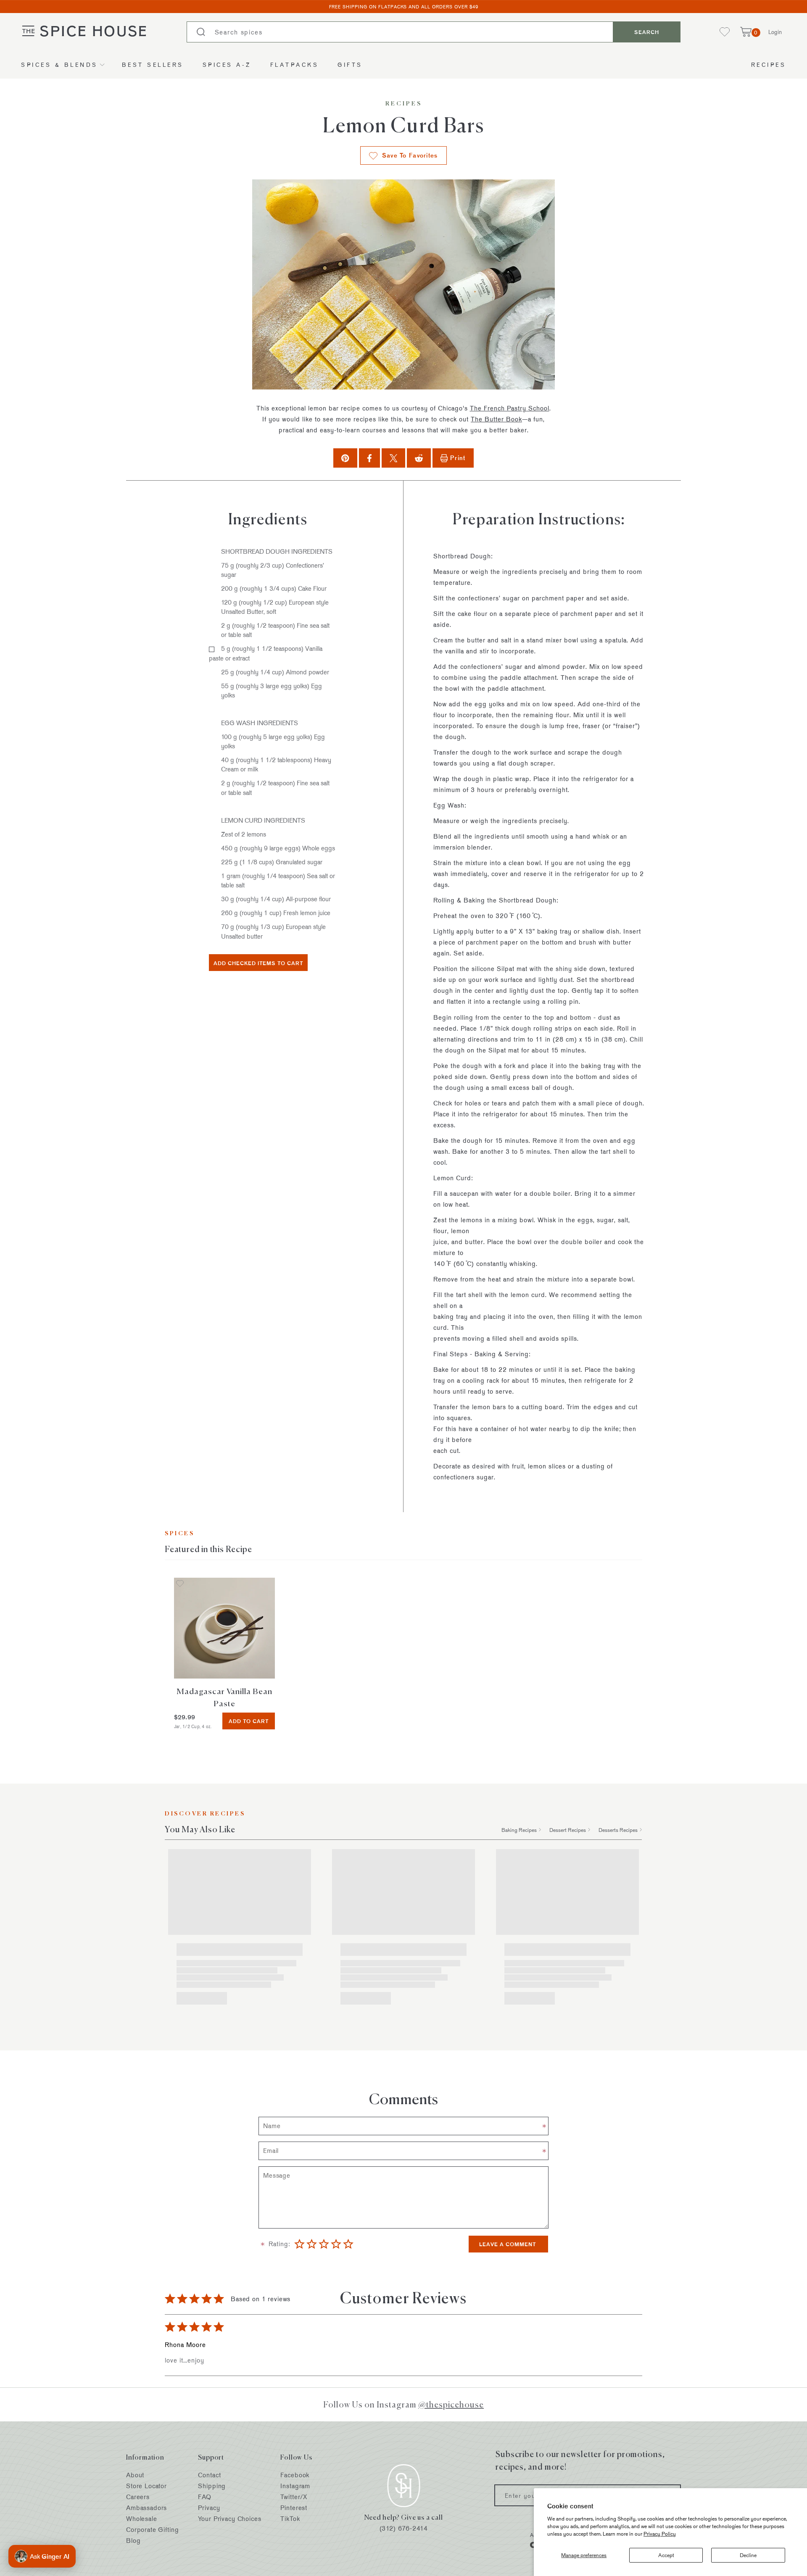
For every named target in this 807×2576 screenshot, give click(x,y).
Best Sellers (153, 64)
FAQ (205, 2497)
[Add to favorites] (180, 1584)
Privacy (209, 2508)
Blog (133, 2540)
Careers (138, 2497)
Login (775, 32)
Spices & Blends (59, 64)
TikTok (290, 2519)
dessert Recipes (568, 1830)
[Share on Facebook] (369, 458)
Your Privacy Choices (229, 2519)
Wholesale (142, 2519)
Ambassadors (146, 2508)
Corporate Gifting (152, 2530)
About (135, 2475)
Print (458, 458)
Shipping (212, 2486)
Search (647, 32)
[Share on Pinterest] (345, 458)
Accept (666, 2555)
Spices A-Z (227, 64)
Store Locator (146, 2486)
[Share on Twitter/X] (394, 458)
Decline (748, 2555)
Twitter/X (294, 2497)
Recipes (769, 64)
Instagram (295, 2486)
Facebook (295, 2475)
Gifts (350, 64)
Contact (209, 2475)
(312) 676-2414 (404, 2528)
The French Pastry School (510, 408)
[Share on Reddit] (419, 458)
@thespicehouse (451, 2404)
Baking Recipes (519, 1830)
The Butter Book (496, 419)
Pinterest (294, 2508)
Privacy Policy (660, 2534)
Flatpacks (295, 64)
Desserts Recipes (618, 1830)
